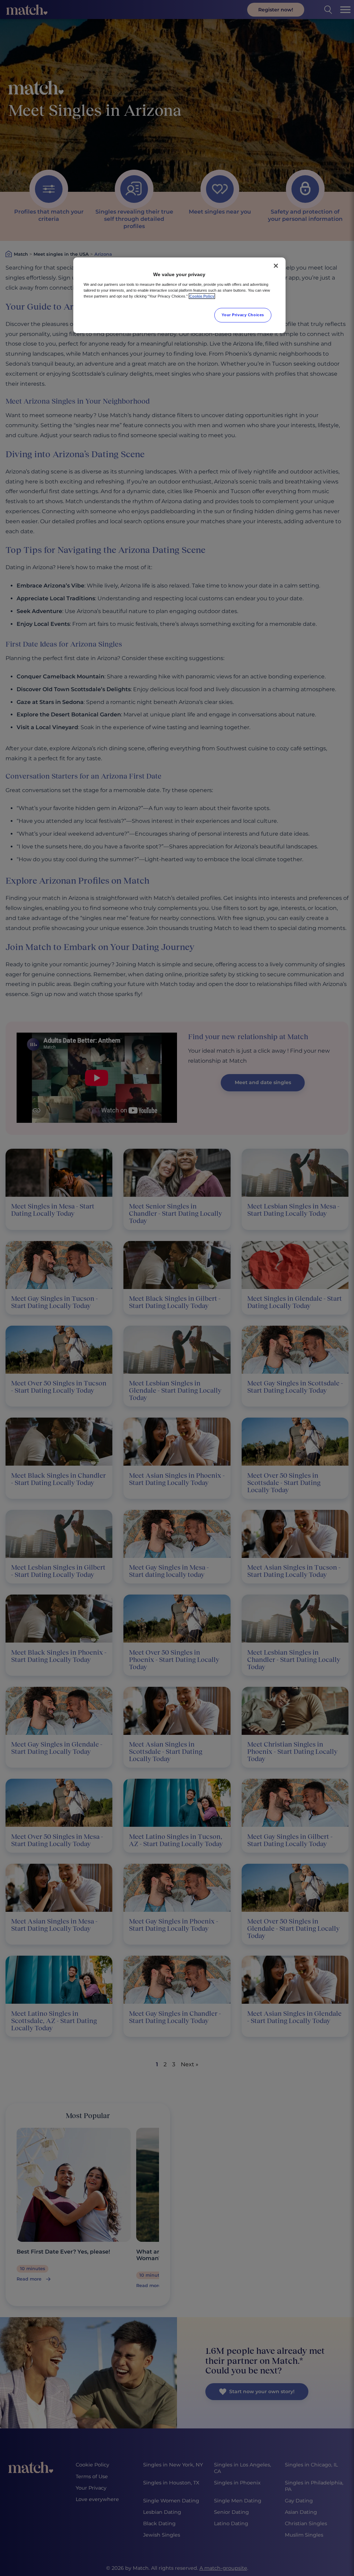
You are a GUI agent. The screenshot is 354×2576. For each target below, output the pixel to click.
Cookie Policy (202, 296)
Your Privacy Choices (243, 315)
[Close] (276, 266)
